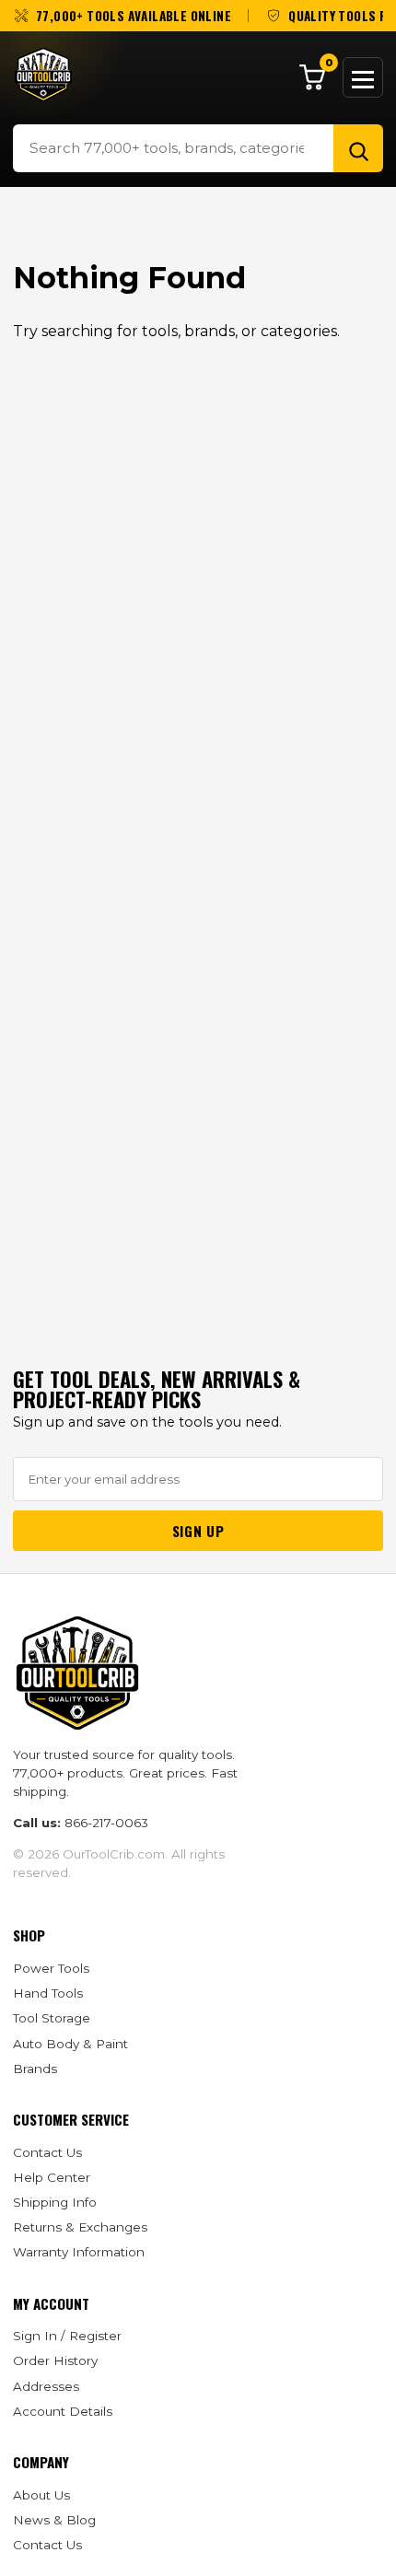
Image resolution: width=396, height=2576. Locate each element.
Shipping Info (55, 2202)
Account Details (63, 2411)
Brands (35, 2069)
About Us (41, 2495)
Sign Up (198, 1531)
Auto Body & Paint (70, 2044)
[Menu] (363, 77)
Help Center (52, 2177)
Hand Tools (48, 1993)
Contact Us (47, 2152)
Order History (55, 2360)
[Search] (358, 148)
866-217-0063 (106, 1823)
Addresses (46, 2386)
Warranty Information (79, 2252)
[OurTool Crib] (43, 75)
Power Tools (51, 1968)
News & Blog (54, 2520)
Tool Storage (52, 2018)
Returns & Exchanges (80, 2227)
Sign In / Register (67, 2336)
